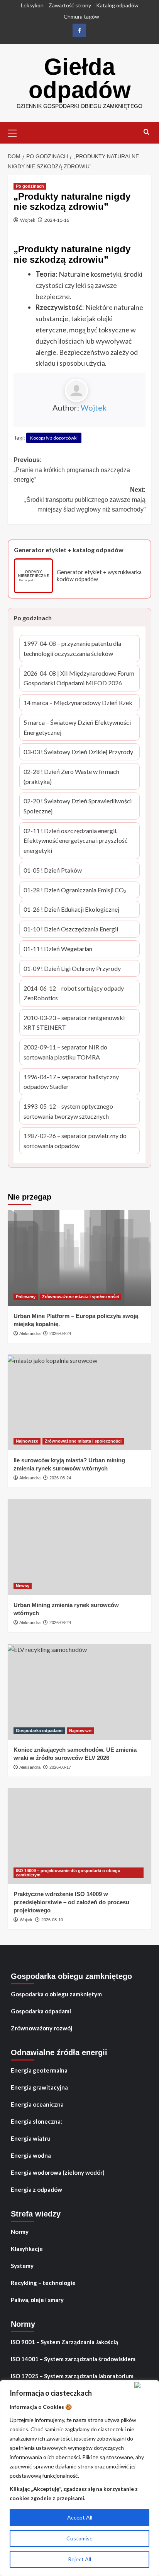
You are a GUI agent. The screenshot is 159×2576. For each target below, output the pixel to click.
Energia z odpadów (36, 2189)
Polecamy (26, 1297)
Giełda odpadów (80, 78)
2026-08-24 (60, 1333)
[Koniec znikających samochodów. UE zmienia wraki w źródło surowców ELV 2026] (79, 1692)
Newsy (23, 1586)
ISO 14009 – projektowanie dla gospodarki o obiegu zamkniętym (68, 1873)
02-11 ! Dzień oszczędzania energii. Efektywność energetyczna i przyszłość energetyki (75, 841)
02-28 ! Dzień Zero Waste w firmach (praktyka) (71, 777)
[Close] (145, 2385)
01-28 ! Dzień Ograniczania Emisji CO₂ (75, 891)
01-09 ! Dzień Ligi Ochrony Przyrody (72, 969)
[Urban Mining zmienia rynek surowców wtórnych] (79, 1547)
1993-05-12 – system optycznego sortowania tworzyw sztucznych (68, 1112)
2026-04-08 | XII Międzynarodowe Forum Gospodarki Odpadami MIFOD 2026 (79, 679)
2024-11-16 (57, 220)
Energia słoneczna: (36, 2121)
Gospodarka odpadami (39, 1730)
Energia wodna (31, 2155)
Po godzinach (30, 186)
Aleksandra (30, 1333)
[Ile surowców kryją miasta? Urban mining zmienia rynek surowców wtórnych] (79, 1402)
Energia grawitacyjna (39, 2087)
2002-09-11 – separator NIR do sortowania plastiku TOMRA (67, 1053)
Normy (20, 2232)
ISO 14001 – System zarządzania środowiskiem (73, 2359)
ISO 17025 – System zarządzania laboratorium (72, 2376)
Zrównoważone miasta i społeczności (80, 1297)
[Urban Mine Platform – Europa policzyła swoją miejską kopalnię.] (79, 1258)
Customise (79, 2538)
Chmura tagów (81, 16)
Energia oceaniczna (37, 2104)
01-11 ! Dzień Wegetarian (58, 949)
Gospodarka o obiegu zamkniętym (56, 1994)
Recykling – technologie (43, 2283)
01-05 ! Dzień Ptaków (53, 871)
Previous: (72, 470)
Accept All (80, 2517)
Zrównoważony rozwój (41, 2028)
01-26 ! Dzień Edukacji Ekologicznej (71, 910)
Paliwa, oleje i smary (37, 2300)
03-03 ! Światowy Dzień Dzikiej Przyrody (78, 752)
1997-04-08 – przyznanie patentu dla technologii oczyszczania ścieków (72, 649)
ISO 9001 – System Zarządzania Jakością (64, 2342)
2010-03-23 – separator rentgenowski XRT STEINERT (74, 1023)
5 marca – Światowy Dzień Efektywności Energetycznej (77, 728)
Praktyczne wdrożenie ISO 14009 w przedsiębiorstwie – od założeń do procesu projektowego (71, 1902)
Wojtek (28, 220)
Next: (85, 500)
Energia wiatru (31, 2138)
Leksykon (32, 5)
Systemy (22, 2266)
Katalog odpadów (117, 5)
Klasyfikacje (27, 2249)
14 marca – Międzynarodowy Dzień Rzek (78, 703)
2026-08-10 (52, 1920)
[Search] (146, 132)
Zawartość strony (70, 5)
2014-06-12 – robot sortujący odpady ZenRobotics (74, 994)
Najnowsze (27, 1441)
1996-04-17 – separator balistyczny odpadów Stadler (71, 1082)
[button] (15, 132)
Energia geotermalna (39, 2070)
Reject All (79, 2559)
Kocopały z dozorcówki (54, 438)
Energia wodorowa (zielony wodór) (58, 2172)
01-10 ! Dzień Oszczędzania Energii (71, 930)
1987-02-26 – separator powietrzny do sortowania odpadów (75, 1141)
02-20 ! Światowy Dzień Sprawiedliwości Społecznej (78, 806)
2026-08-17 (60, 1767)
